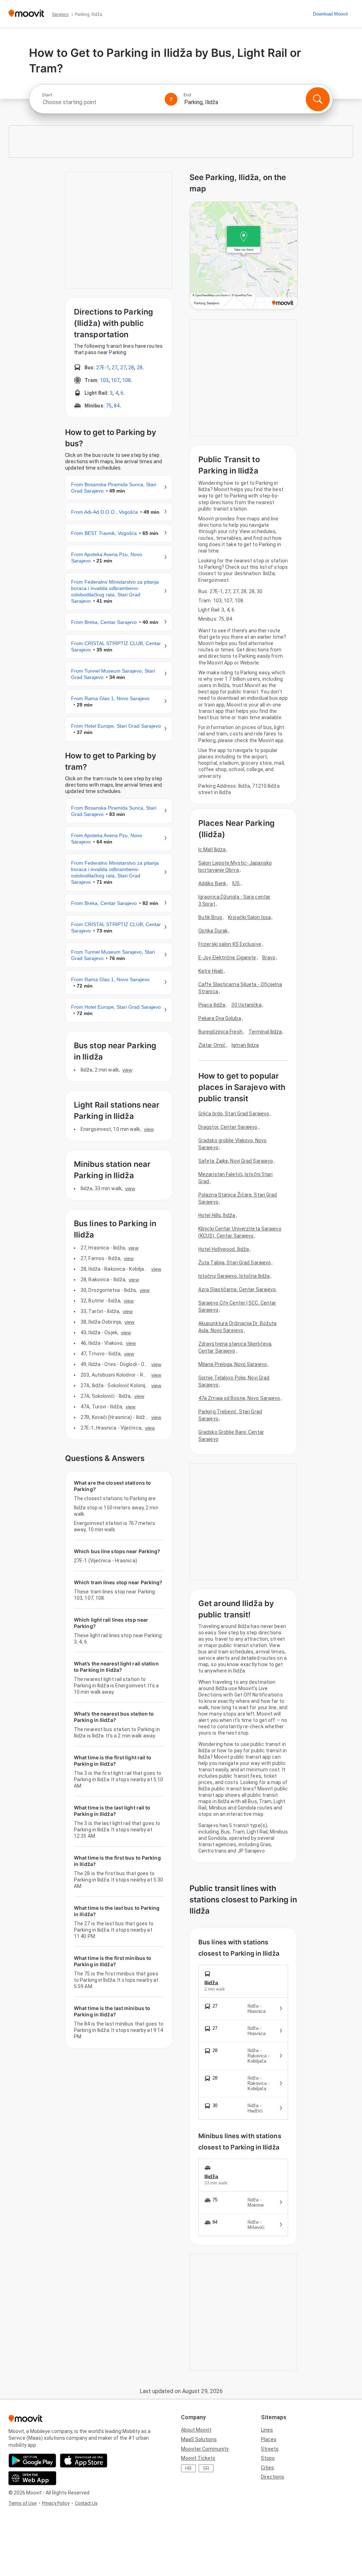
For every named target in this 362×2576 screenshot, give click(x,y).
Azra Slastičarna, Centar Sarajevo (237, 1289)
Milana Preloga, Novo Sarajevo (233, 1364)
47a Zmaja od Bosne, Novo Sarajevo (239, 1398)
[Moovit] (26, 14)
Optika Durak (213, 931)
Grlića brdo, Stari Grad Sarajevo (234, 1114)
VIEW (127, 1070)
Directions (273, 2477)
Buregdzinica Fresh (220, 1032)
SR (206, 2468)
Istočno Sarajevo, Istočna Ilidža (234, 1276)
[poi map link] (244, 256)
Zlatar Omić (212, 1045)
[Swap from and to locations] (171, 99)
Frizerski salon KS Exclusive (230, 944)
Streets (270, 2449)
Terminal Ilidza (265, 1032)
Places (269, 2439)
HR (188, 2468)
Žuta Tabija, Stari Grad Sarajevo (235, 1263)
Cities (267, 2468)
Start (47, 95)
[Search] (318, 99)
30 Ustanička (246, 1005)
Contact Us (86, 2503)
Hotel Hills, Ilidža (217, 1215)
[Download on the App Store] (84, 2461)
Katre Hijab (211, 971)
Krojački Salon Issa (249, 917)
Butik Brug (210, 917)
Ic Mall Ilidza (212, 849)
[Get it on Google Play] (32, 2461)
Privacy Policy (56, 2503)
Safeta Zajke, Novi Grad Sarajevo (236, 1161)
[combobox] (100, 102)
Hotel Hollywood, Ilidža (224, 1249)
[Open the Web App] (32, 2478)
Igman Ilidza (245, 1045)
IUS (236, 883)
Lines (267, 2430)
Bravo (269, 958)
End (187, 95)
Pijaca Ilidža (212, 1005)
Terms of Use (22, 2503)
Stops (268, 2458)
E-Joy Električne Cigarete (227, 958)
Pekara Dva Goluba (220, 1018)
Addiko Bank (212, 883)
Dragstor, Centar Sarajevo (228, 1127)
